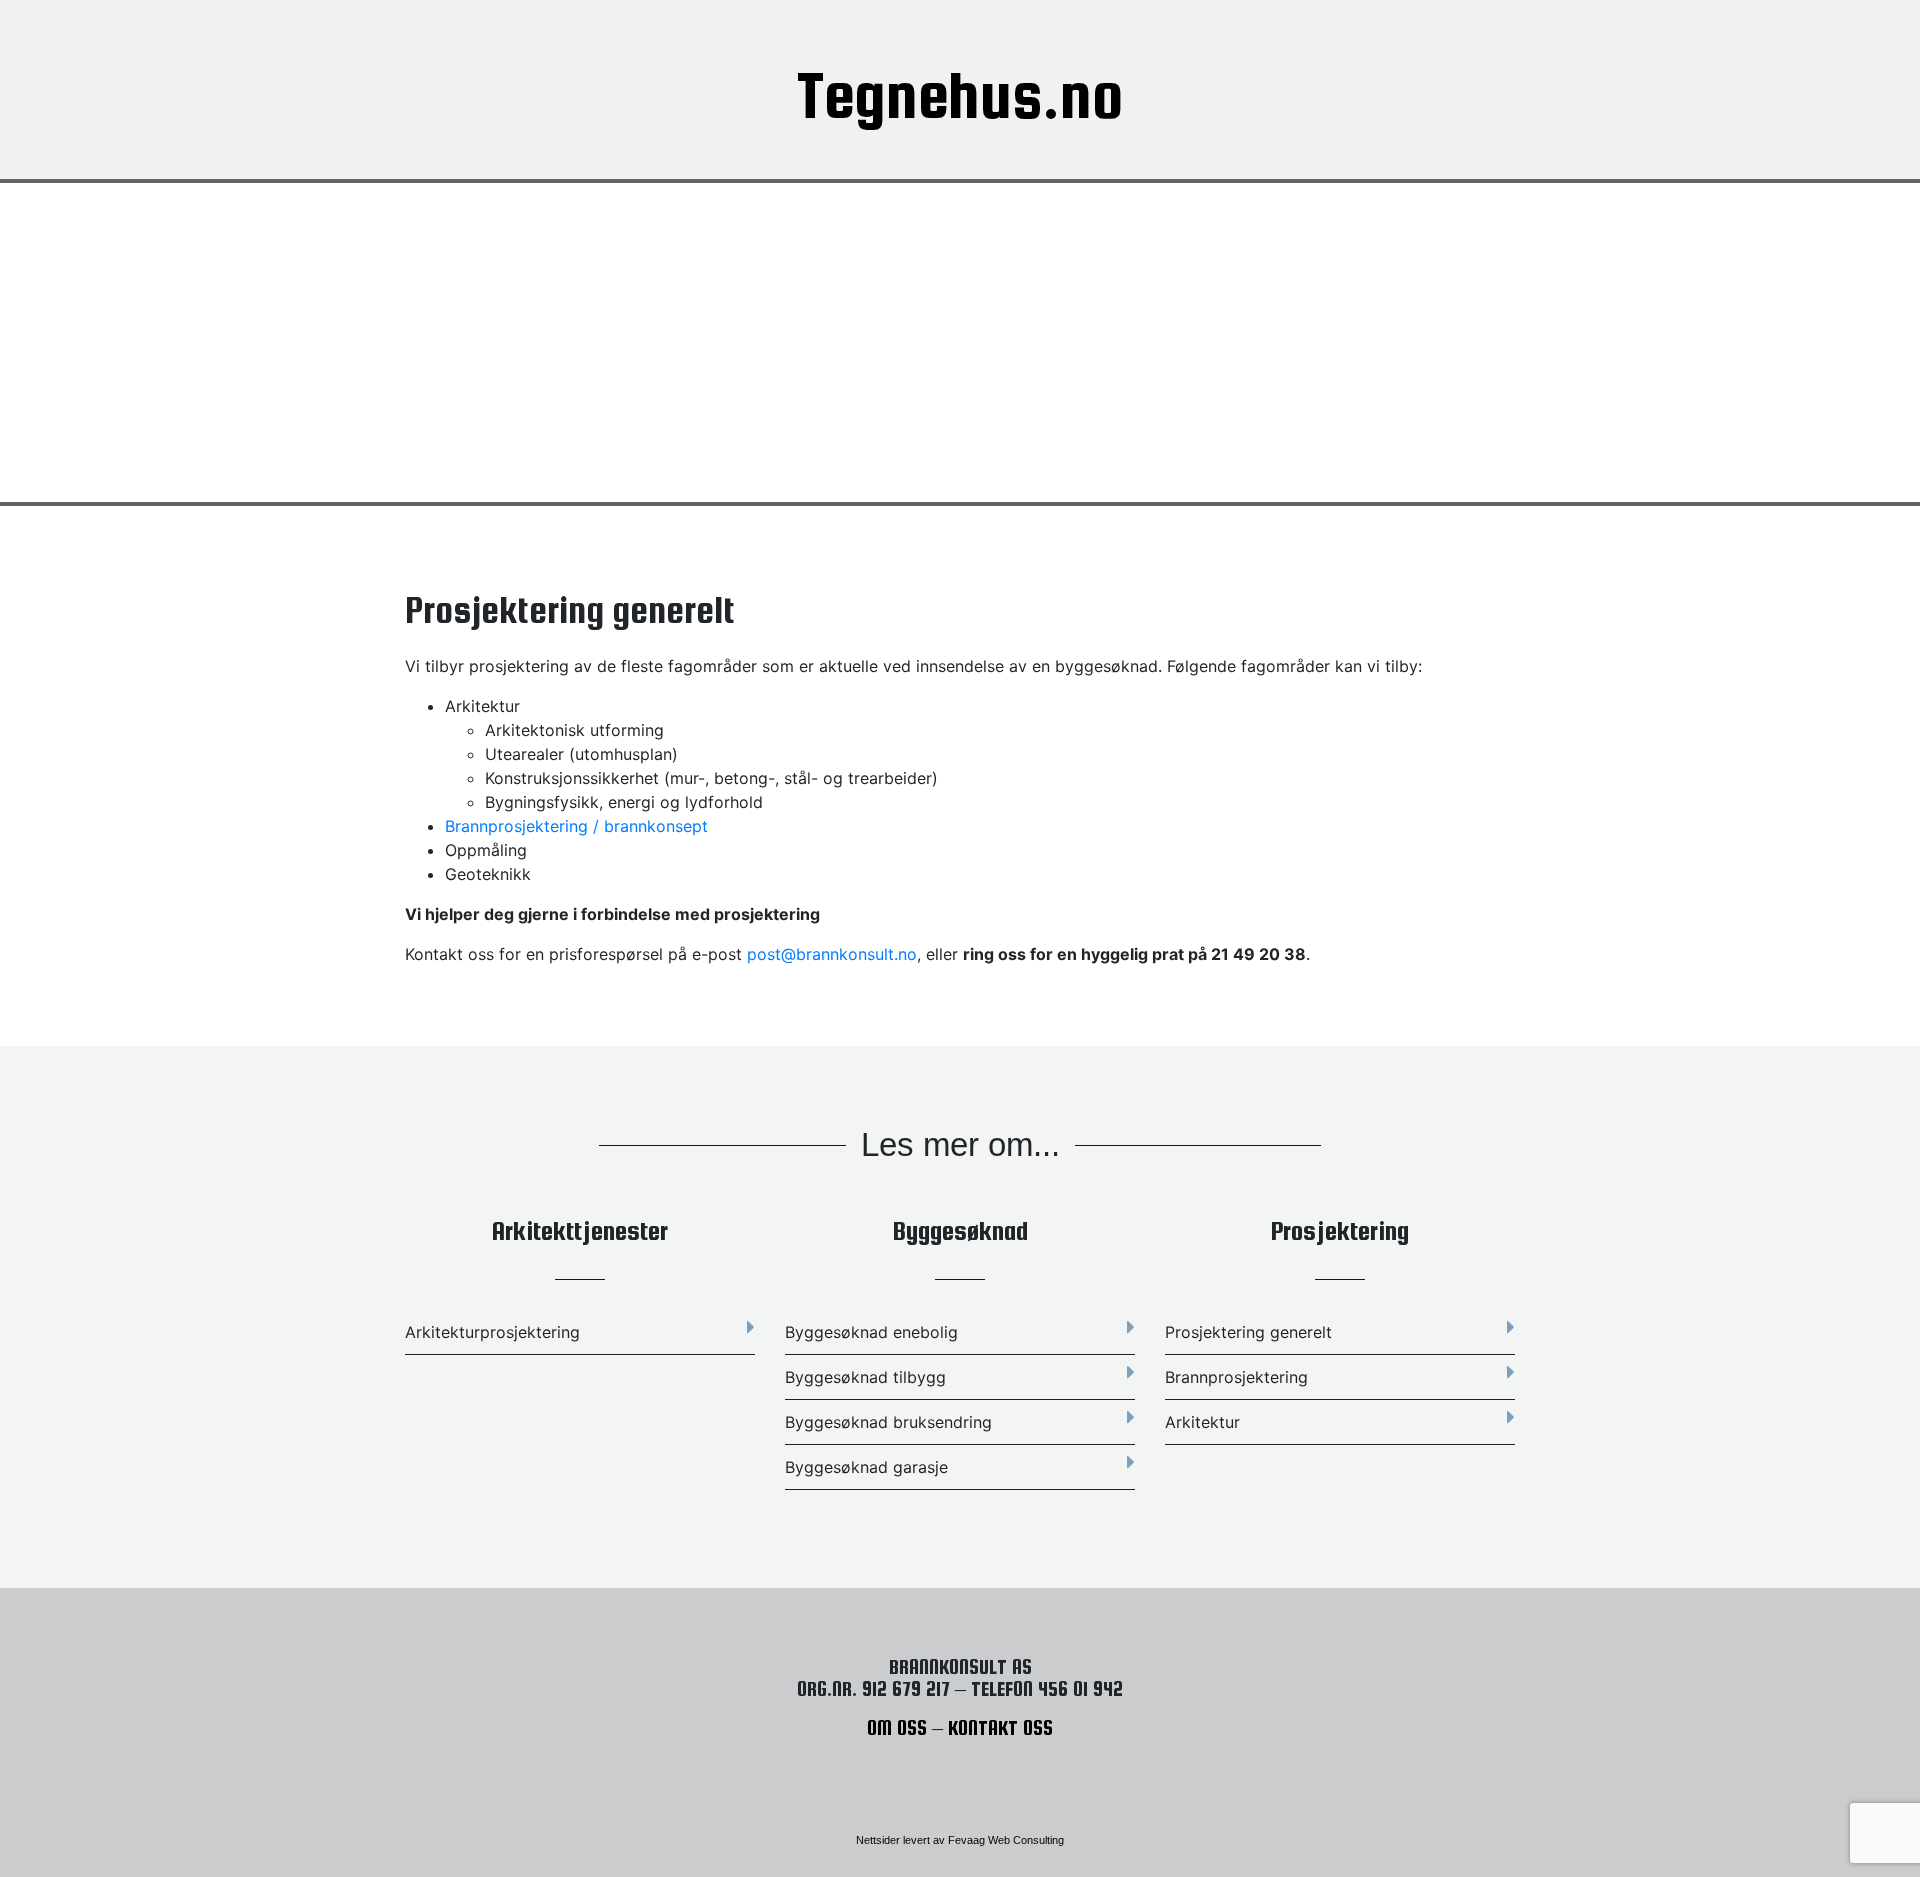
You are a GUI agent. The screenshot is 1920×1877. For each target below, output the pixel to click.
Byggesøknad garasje (866, 1467)
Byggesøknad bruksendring (888, 1422)
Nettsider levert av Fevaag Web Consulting (960, 1840)
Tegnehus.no (960, 95)
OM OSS (897, 1727)
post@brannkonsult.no (832, 954)
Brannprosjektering (1236, 1377)
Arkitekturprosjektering (492, 1332)
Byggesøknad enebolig (871, 1332)
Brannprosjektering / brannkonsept (576, 826)
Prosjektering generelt (1248, 1332)
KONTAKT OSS (1000, 1727)
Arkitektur (1202, 1422)
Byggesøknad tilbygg (865, 1377)
